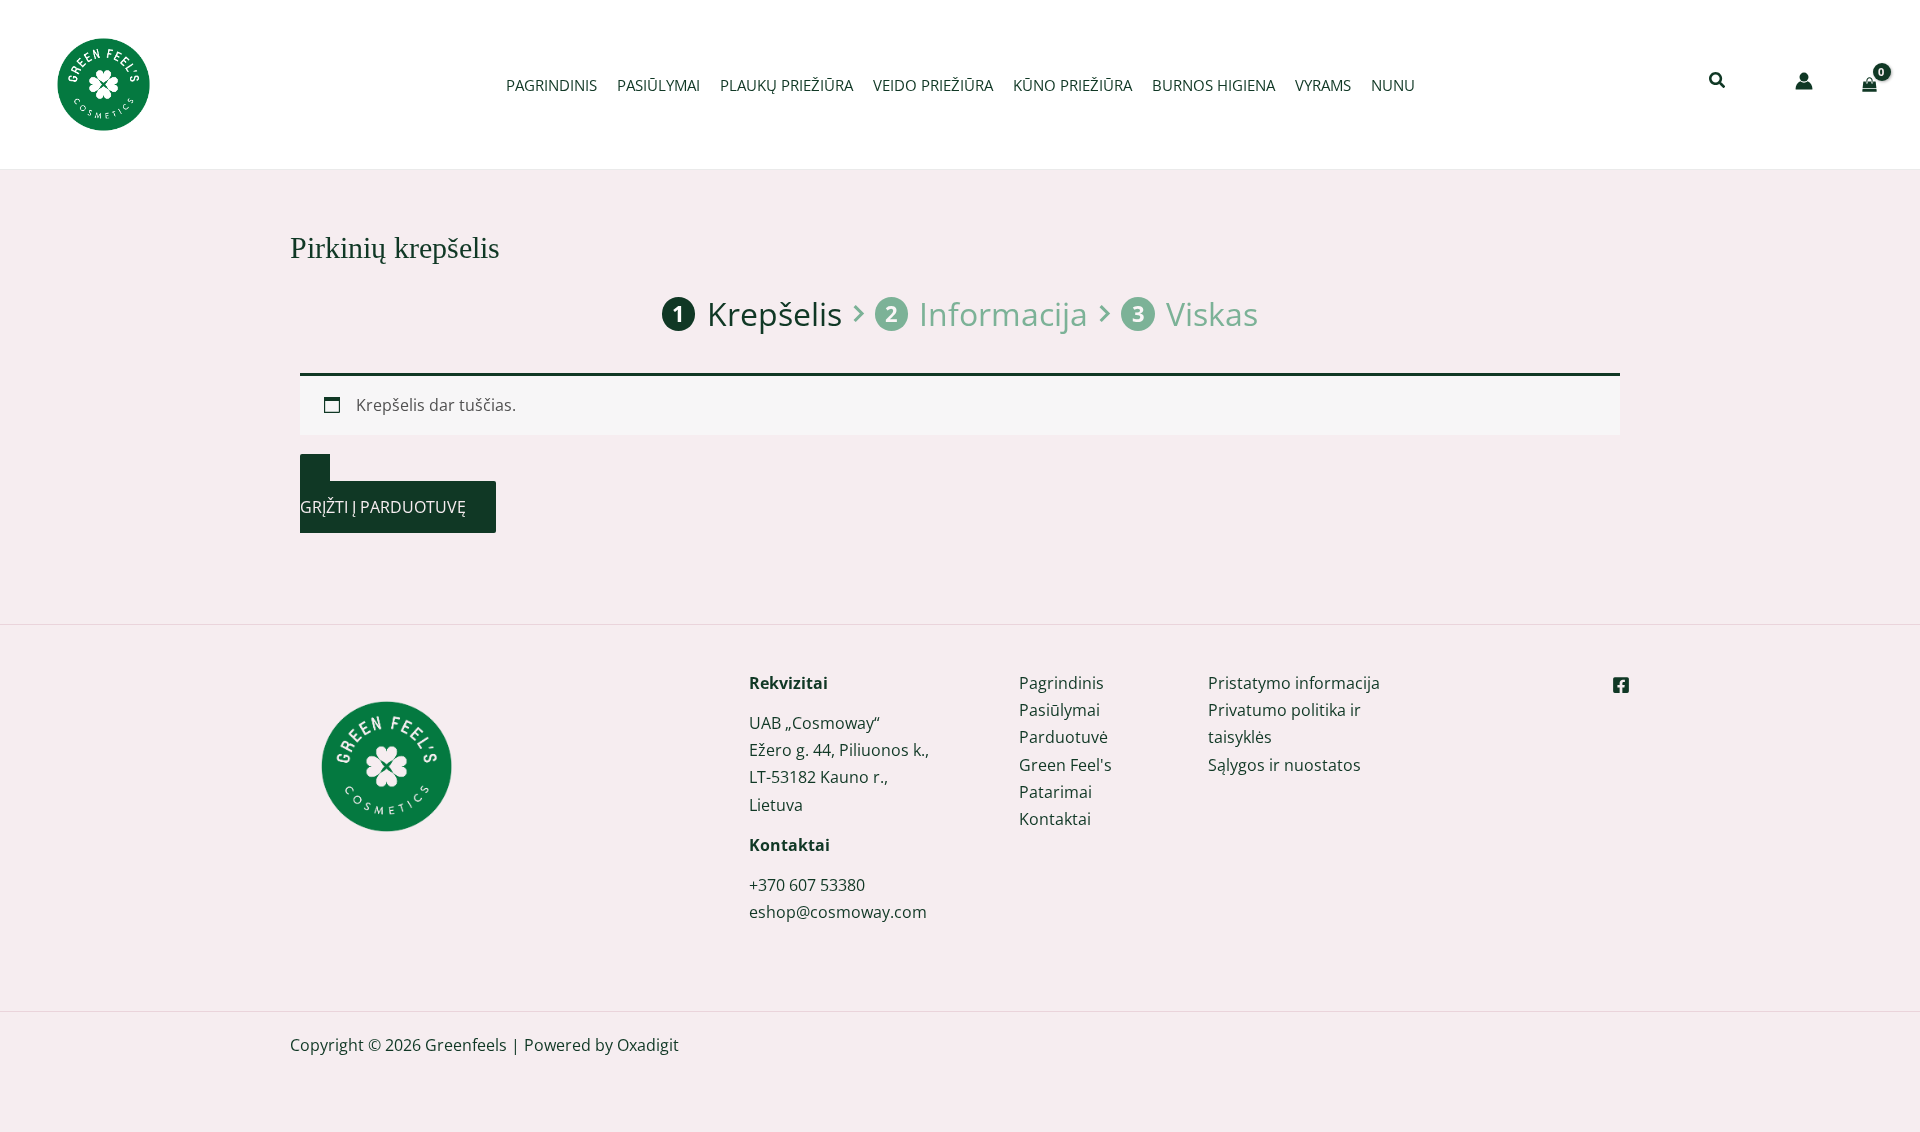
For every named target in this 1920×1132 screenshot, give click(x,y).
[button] (1718, 82)
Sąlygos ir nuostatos (1284, 765)
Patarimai (1055, 792)
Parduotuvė (1063, 737)
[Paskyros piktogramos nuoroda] (1804, 81)
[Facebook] (1621, 685)
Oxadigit (648, 1045)
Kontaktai (1055, 819)
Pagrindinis (1061, 683)
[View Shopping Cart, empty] (1869, 84)
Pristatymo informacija (1294, 683)
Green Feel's (1065, 765)
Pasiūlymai (1059, 710)
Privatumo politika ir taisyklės (1284, 723)
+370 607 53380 (807, 885)
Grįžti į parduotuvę (383, 507)
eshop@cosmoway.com (838, 912)
